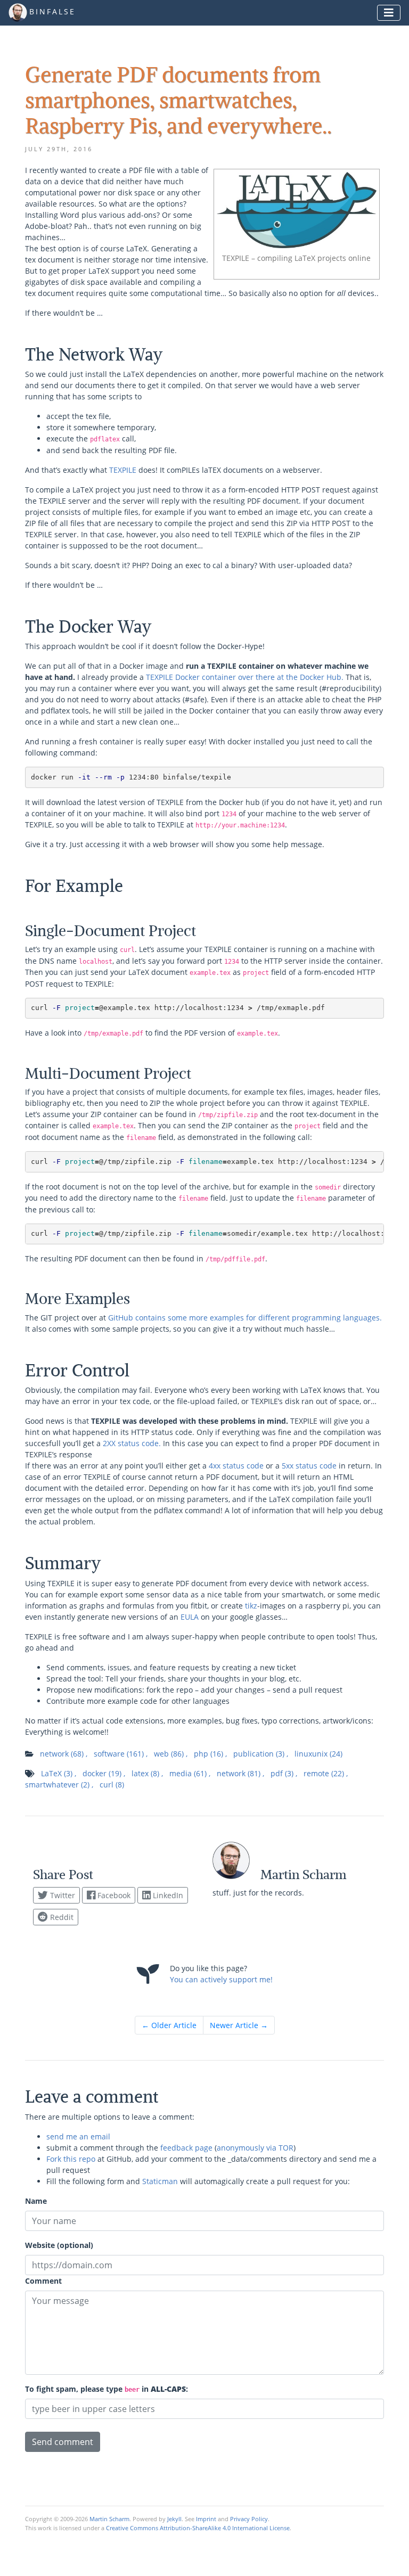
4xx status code (236, 1466)
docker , (104, 1773)
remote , (326, 1773)
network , (64, 1754)
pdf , (284, 1773)
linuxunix (318, 1754)
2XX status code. (132, 1443)
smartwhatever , (59, 1785)
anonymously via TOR (255, 2148)
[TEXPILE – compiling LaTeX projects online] (297, 209)
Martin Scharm (109, 2519)
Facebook (113, 1895)
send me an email (78, 2136)
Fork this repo (71, 2159)
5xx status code (309, 1466)
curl (112, 1785)
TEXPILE (123, 470)
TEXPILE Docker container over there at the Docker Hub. (245, 677)
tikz (251, 1606)
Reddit (61, 1917)
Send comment (63, 2442)
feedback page (186, 2148)
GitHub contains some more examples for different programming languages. (245, 1318)
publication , (261, 1754)
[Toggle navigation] (389, 13)
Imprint (206, 2519)
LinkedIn (167, 1895)
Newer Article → (239, 2025)
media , (190, 1773)
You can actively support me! (221, 1979)
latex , (147, 1773)
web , (171, 1754)
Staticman (160, 2181)
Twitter (62, 1895)
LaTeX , (59, 1773)
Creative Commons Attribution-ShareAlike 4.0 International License (198, 2528)
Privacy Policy (249, 2519)
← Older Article (169, 2025)
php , (210, 1754)
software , (121, 1754)
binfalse (52, 12)
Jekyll (174, 2519)
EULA (190, 1617)
